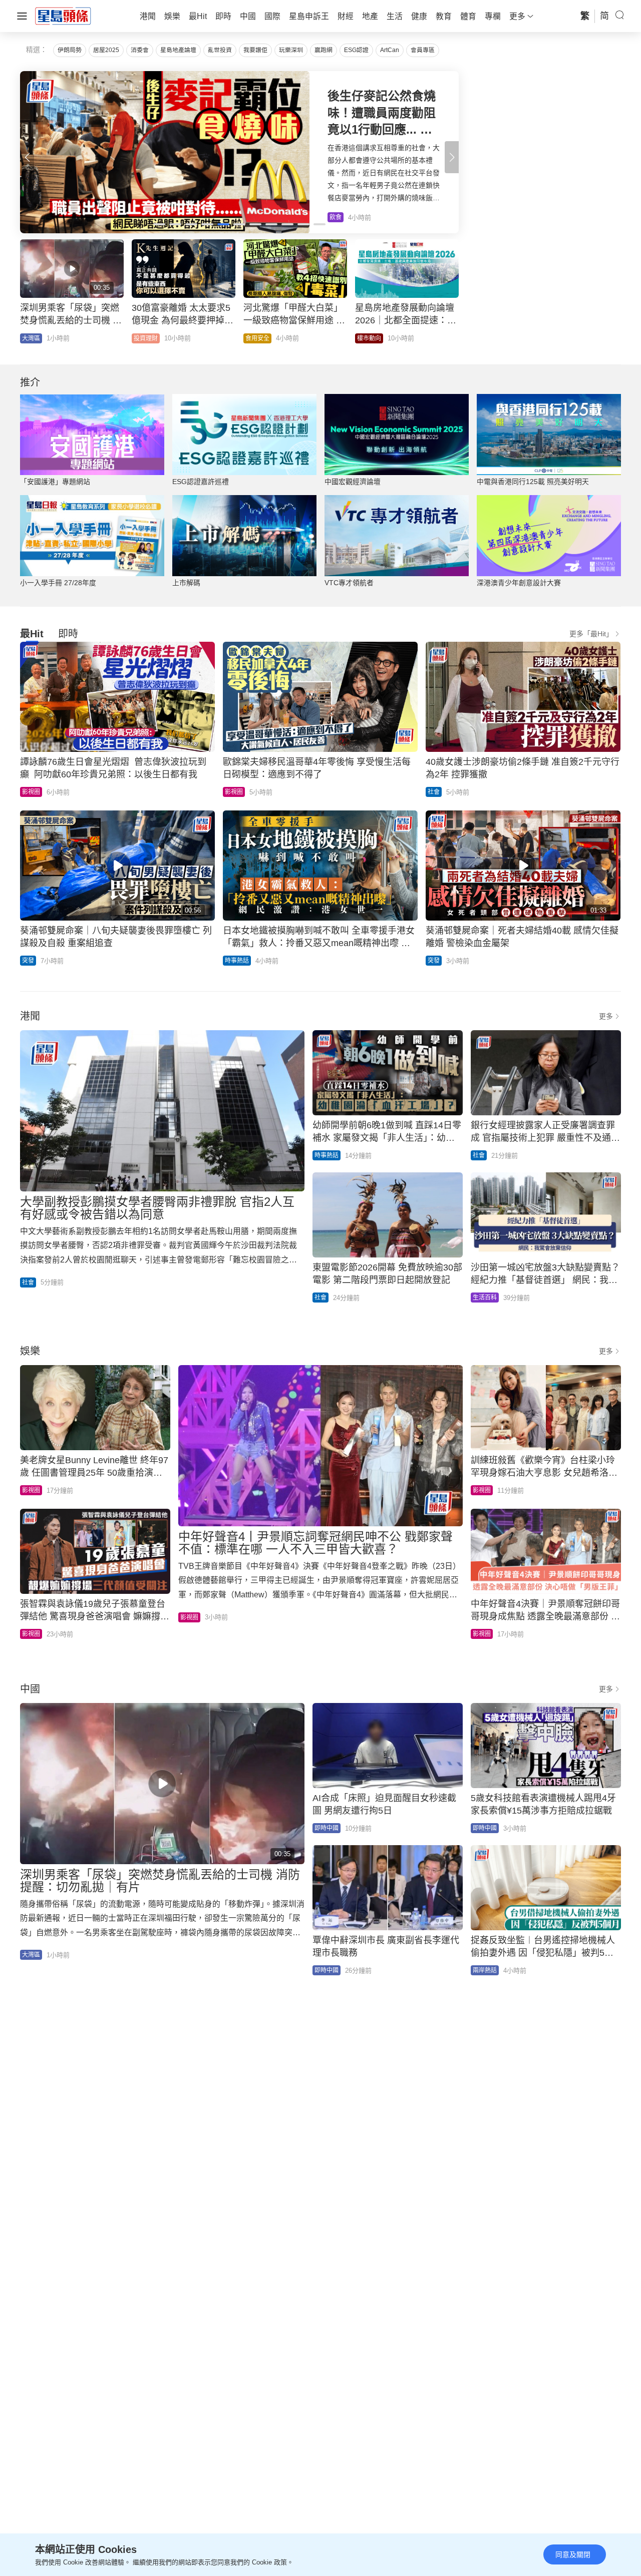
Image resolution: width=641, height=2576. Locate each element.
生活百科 (485, 1298)
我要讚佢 (255, 50)
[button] (452, 157)
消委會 (140, 50)
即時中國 (327, 1828)
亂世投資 (220, 50)
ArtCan (390, 50)
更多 (606, 1016)
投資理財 (146, 338)
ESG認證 (356, 50)
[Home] (63, 16)
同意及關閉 (573, 2554)
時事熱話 (237, 961)
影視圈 (31, 792)
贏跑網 (324, 50)
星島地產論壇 (178, 50)
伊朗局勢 (70, 50)
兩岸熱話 (485, 1970)
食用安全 (257, 338)
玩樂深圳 (291, 50)
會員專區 (423, 50)
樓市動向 (369, 338)
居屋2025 (106, 50)
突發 (28, 961)
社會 (434, 792)
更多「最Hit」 (591, 634)
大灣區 (31, 338)
